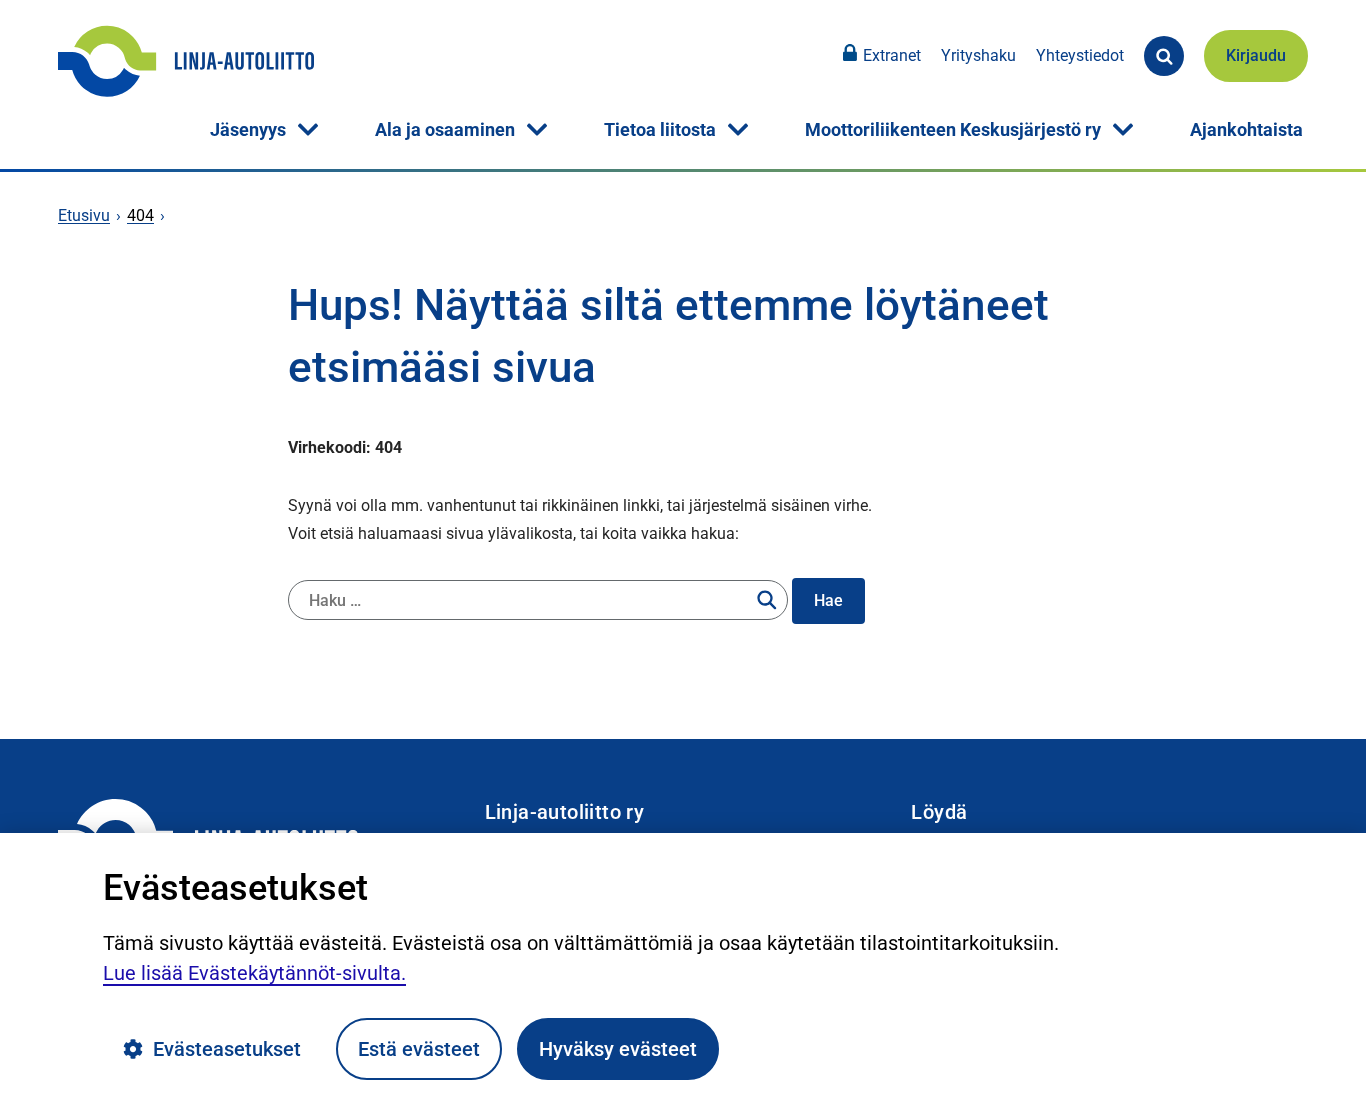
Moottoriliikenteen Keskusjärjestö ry (953, 129)
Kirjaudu (1256, 55)
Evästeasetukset (227, 1049)
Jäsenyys (248, 129)
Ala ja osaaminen (445, 129)
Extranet (892, 55)
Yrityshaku (978, 55)
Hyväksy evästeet (618, 1049)
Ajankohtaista (1246, 129)
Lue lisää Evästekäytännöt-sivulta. (254, 973)
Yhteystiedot (1080, 55)
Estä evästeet (419, 1049)
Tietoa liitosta (660, 129)
